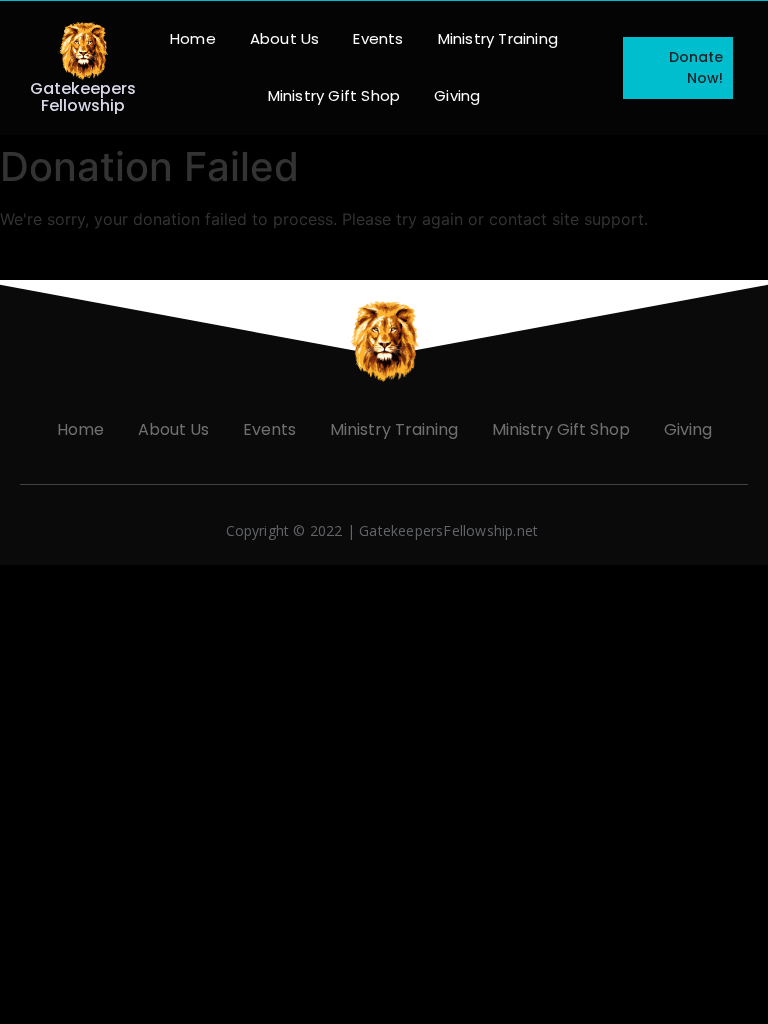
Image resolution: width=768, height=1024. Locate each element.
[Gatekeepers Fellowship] (83, 51)
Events (378, 38)
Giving (457, 95)
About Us (285, 38)
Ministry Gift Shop (334, 95)
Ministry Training (498, 38)
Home (193, 38)
